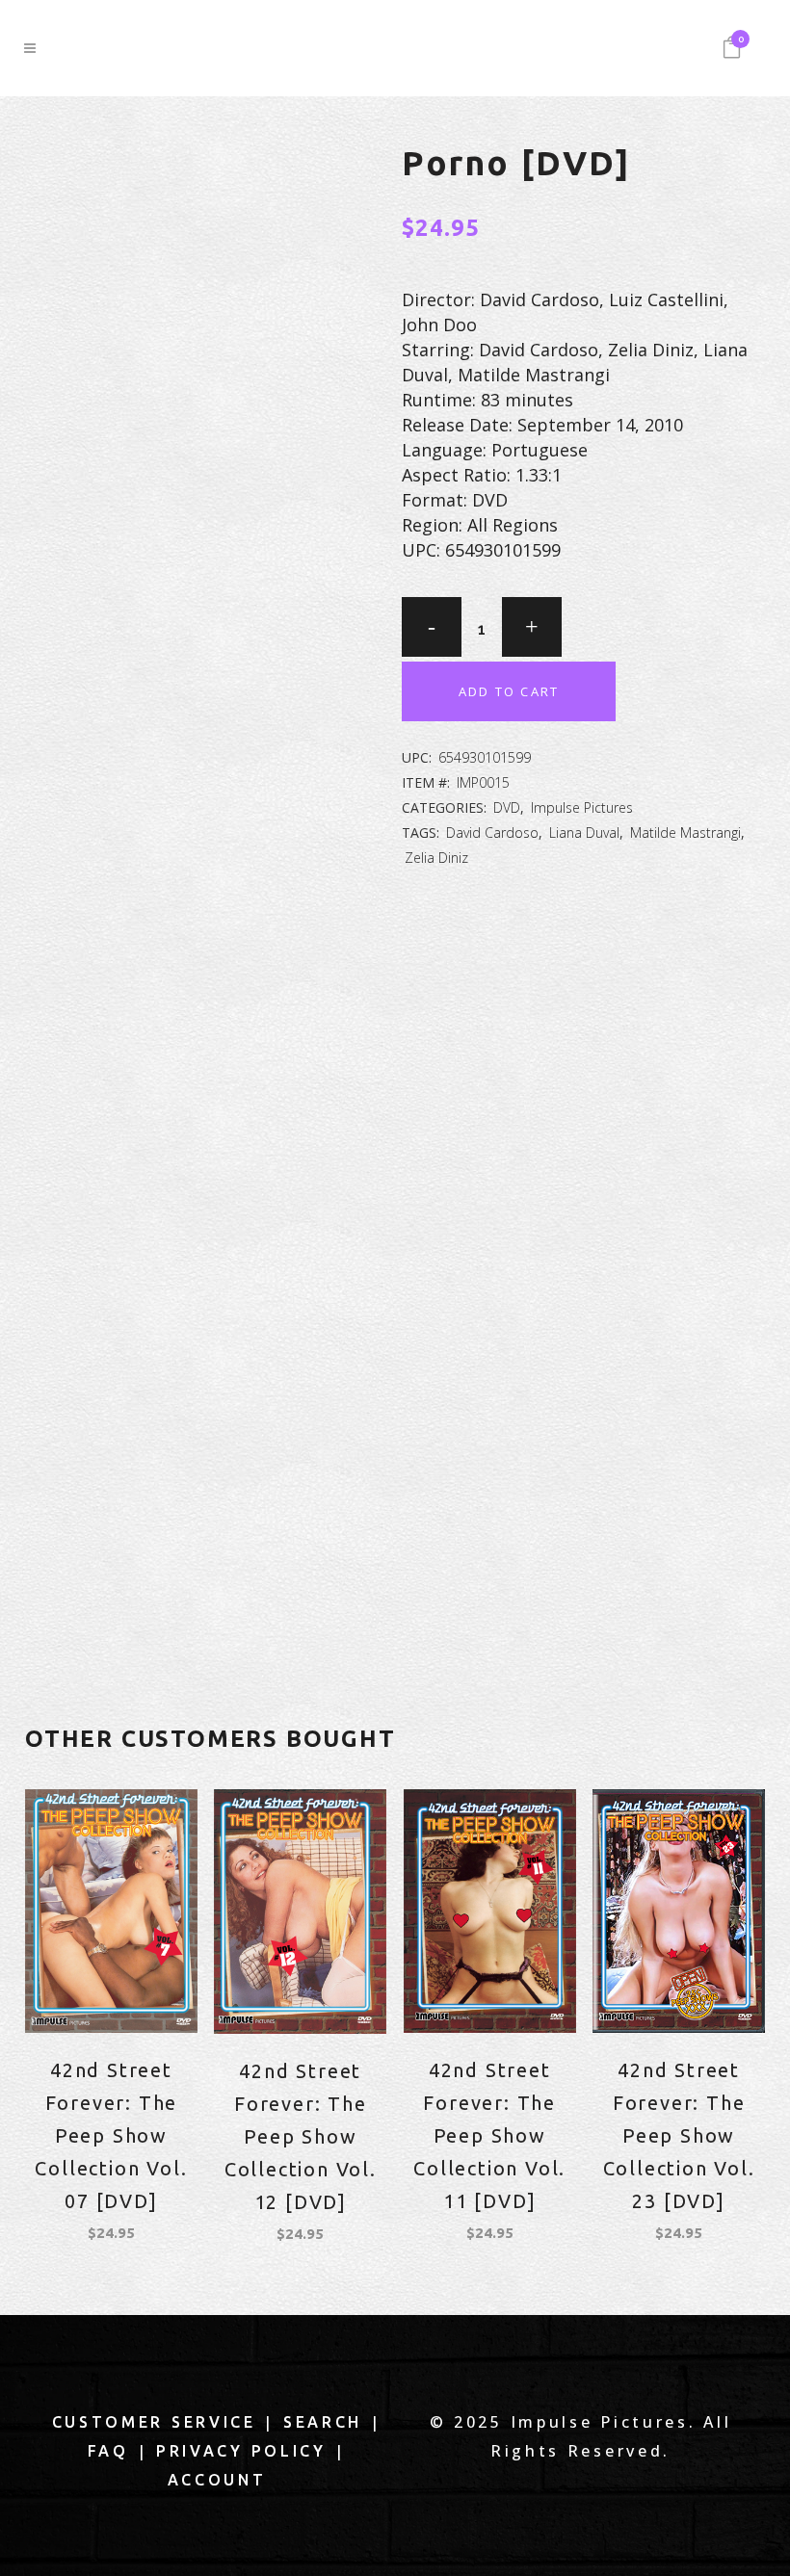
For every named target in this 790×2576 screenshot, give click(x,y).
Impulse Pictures (582, 807)
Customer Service (154, 2422)
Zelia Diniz (436, 858)
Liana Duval (584, 833)
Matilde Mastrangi (685, 833)
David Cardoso (492, 833)
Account (217, 2480)
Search (323, 2422)
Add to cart (509, 691)
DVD (507, 807)
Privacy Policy (241, 2451)
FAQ (108, 2451)
